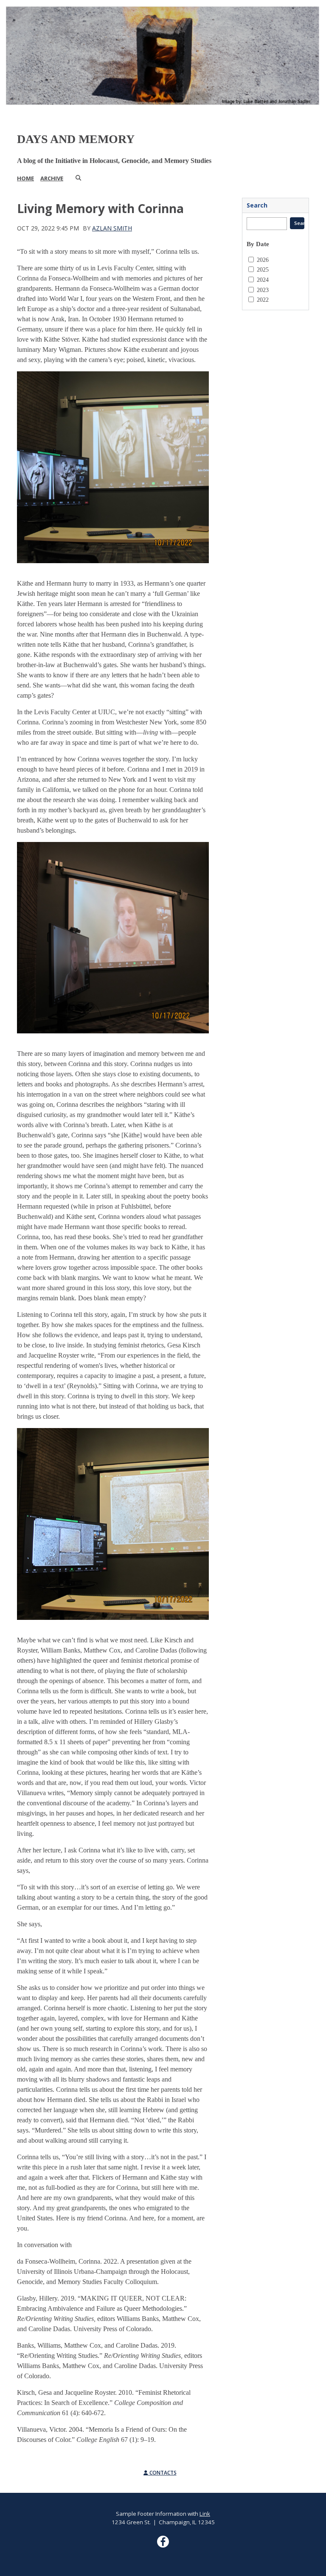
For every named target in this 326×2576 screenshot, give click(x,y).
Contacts (162, 2473)
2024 (263, 280)
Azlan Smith (112, 228)
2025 (263, 269)
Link (205, 2514)
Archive (52, 178)
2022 (263, 300)
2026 (263, 260)
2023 (263, 290)
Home (25, 178)
